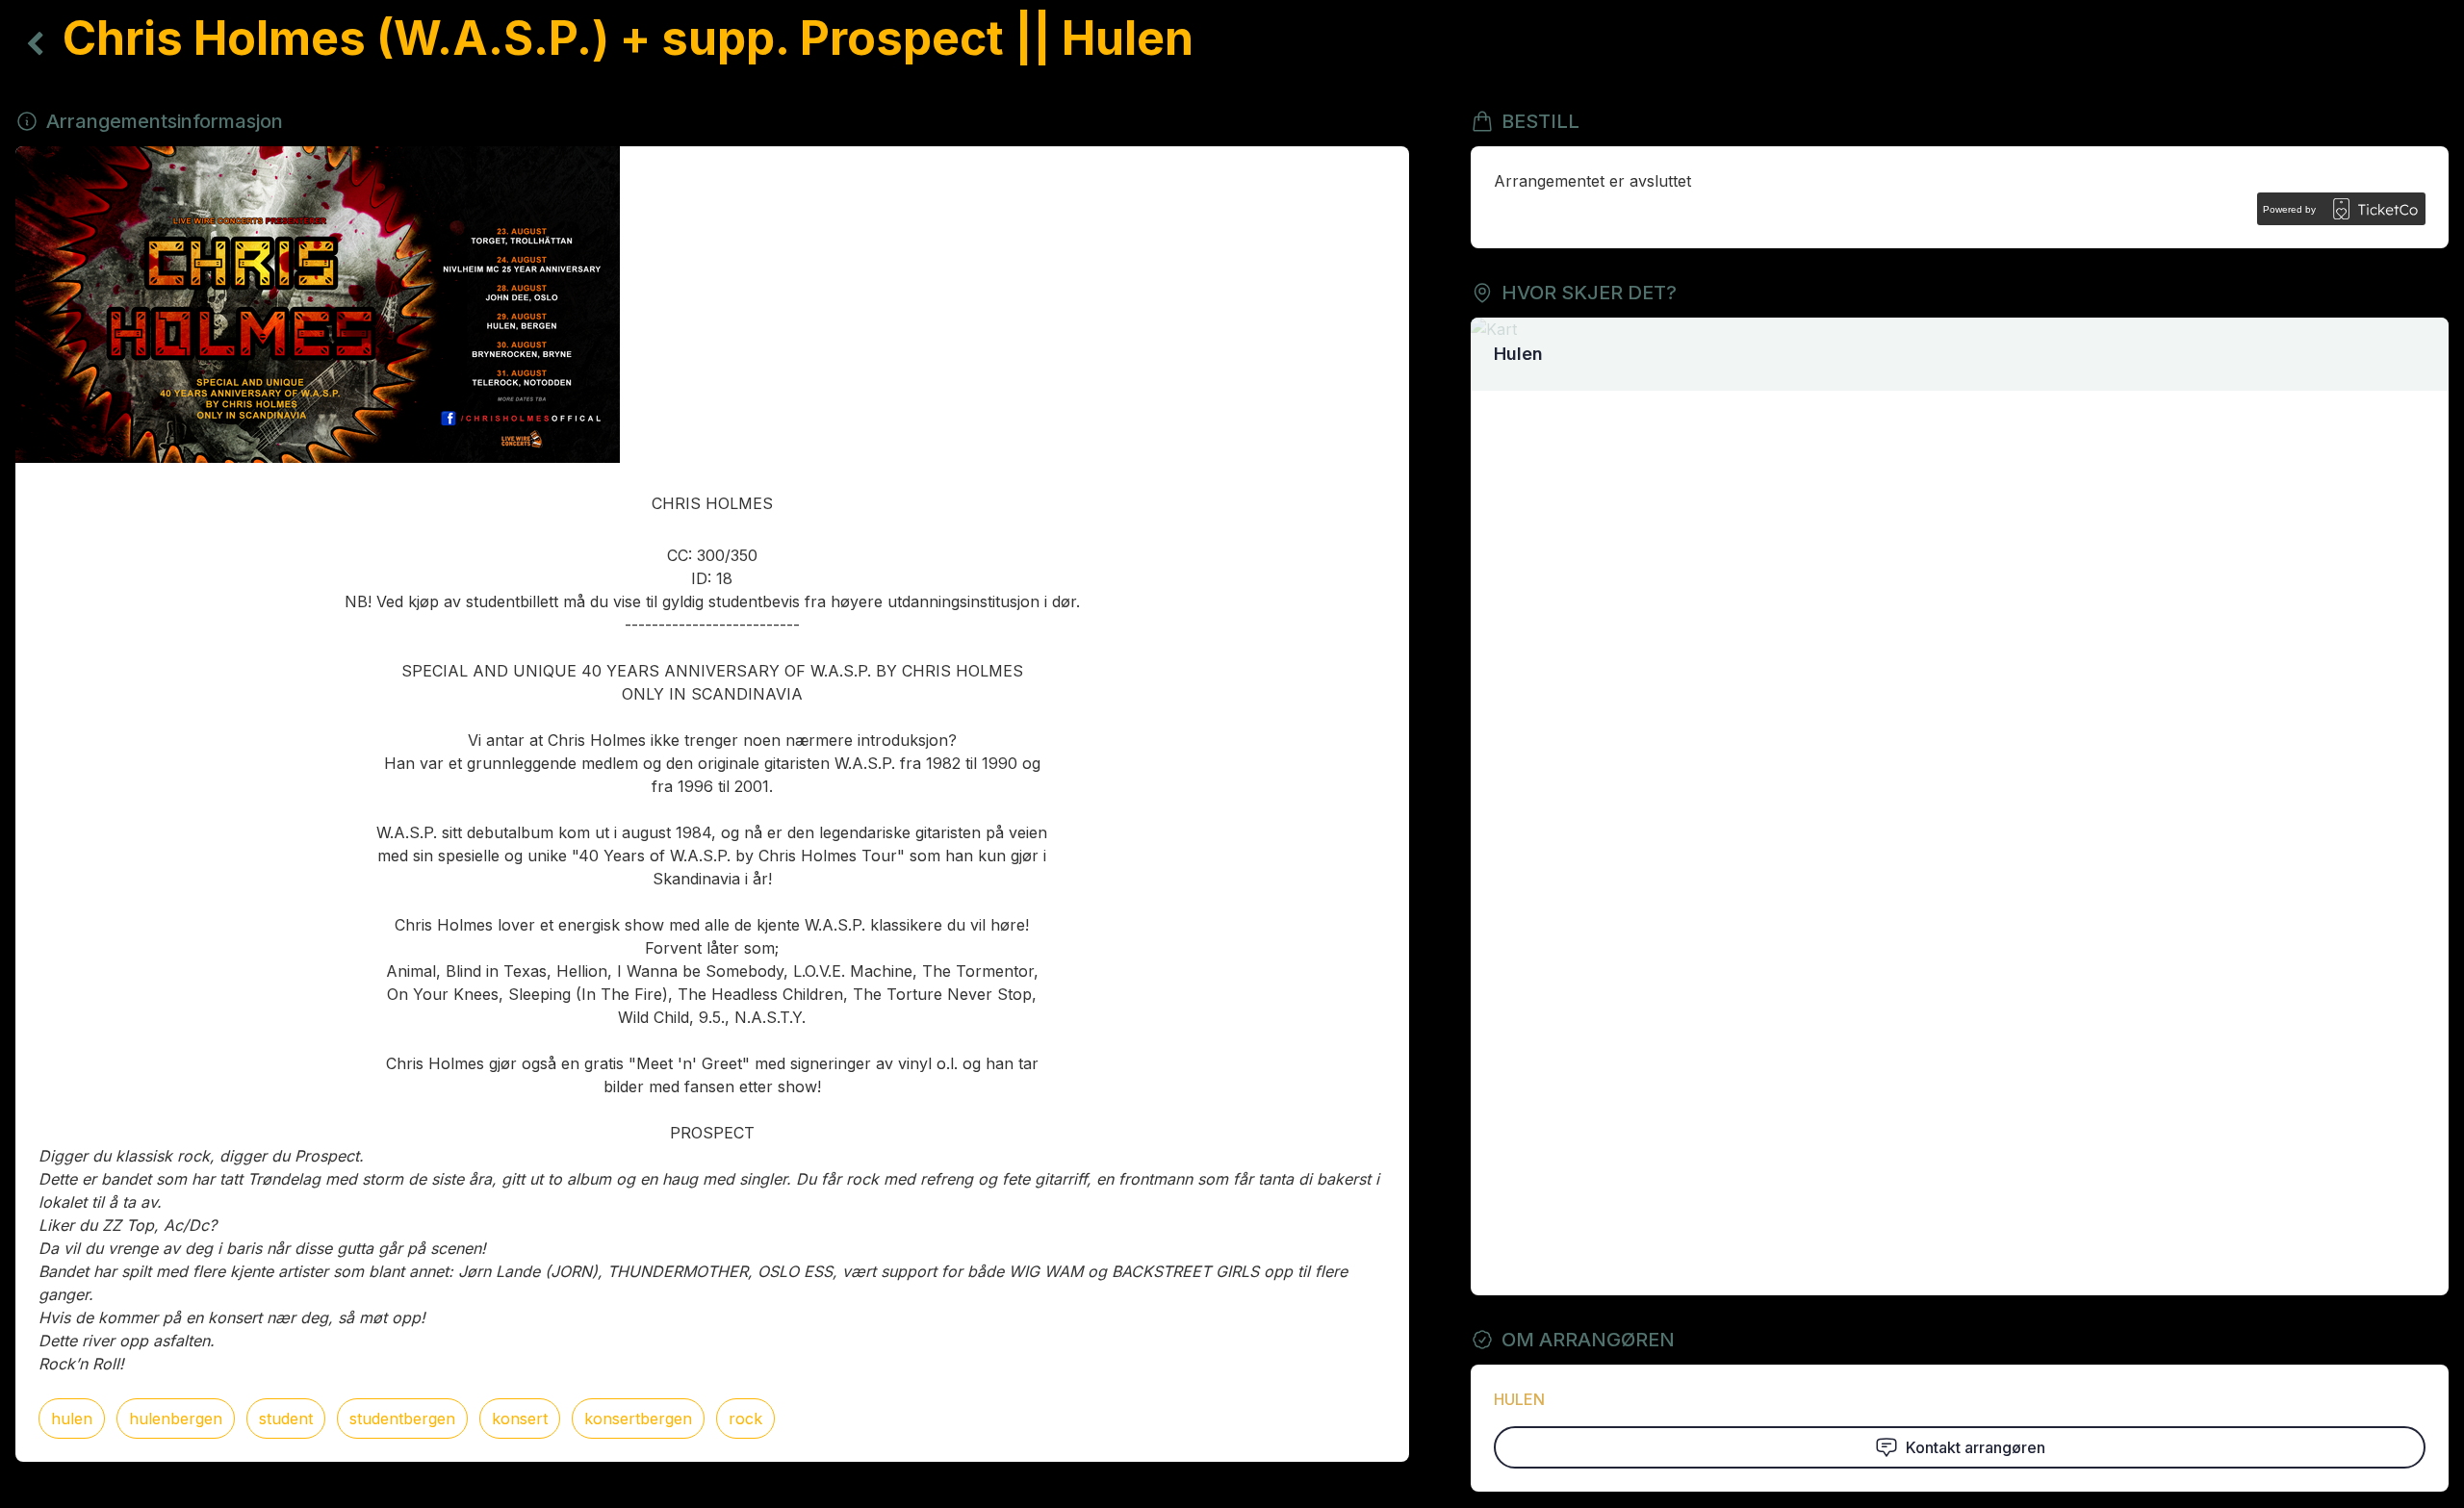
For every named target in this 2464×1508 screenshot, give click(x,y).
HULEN (1519, 1399)
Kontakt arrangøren (1976, 1447)
